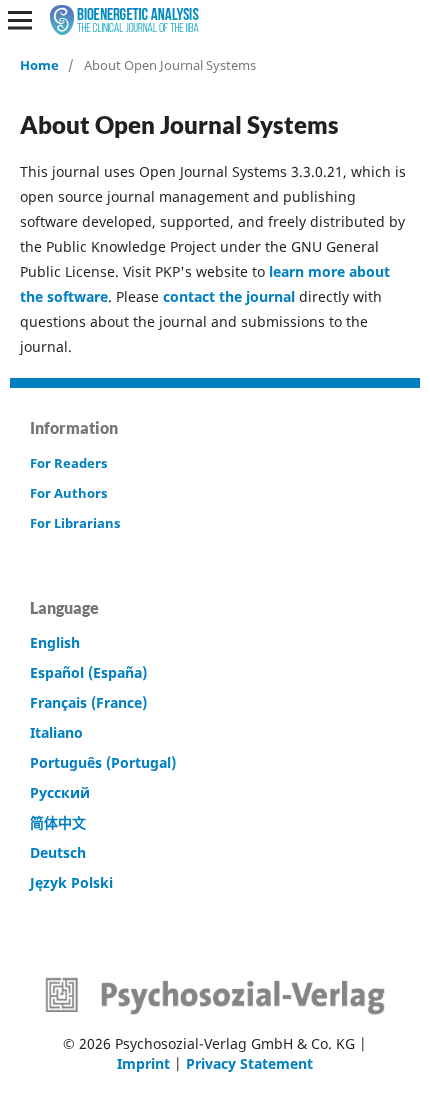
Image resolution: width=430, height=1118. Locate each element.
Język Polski (71, 882)
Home (39, 65)
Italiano (56, 732)
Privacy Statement (249, 1063)
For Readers (68, 463)
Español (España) (88, 672)
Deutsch (58, 852)
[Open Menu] (20, 20)
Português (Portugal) (103, 762)
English (55, 642)
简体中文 (58, 822)
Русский (60, 792)
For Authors (68, 493)
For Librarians (75, 523)
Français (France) (88, 702)
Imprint (143, 1063)
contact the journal (229, 296)
